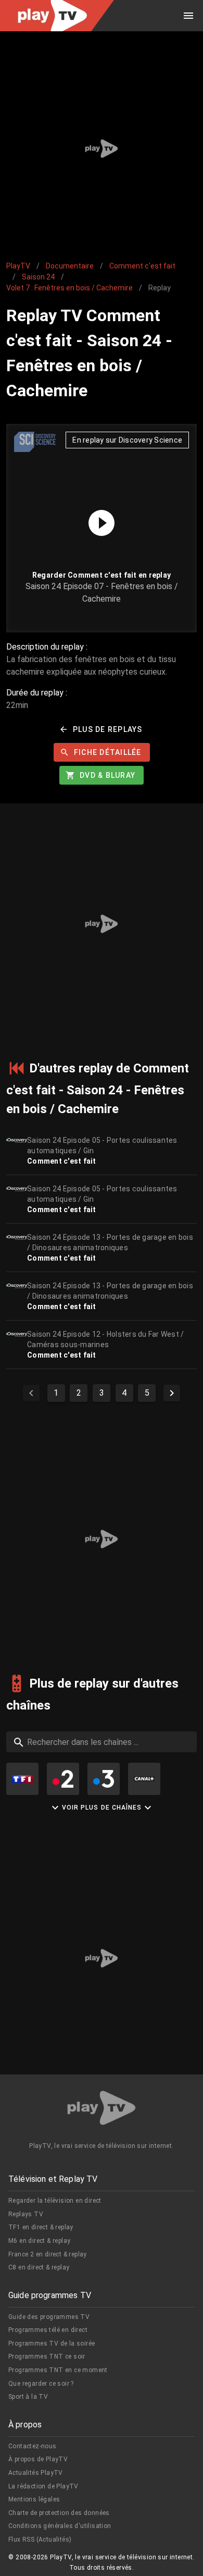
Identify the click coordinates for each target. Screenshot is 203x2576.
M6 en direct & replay (39, 2241)
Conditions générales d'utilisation (60, 2526)
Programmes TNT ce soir (47, 2357)
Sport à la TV (28, 2397)
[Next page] (172, 1393)
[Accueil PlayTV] (102, 2110)
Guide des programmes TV (49, 2317)
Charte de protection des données (59, 2513)
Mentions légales (34, 2499)
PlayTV (18, 266)
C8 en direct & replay (39, 2267)
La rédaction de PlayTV (43, 2486)
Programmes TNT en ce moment (58, 2370)
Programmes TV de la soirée (52, 2343)
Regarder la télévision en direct (55, 2201)
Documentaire (70, 266)
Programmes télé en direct (48, 2330)
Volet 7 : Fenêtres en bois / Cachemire (69, 288)
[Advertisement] (102, 149)
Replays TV (26, 2214)
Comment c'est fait (142, 266)
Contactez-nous (33, 2446)
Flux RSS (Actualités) (40, 2540)
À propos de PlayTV (38, 2459)
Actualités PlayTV (36, 2473)
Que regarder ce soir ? (41, 2384)
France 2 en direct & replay (48, 2254)
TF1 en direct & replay (41, 2227)
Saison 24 (38, 277)
